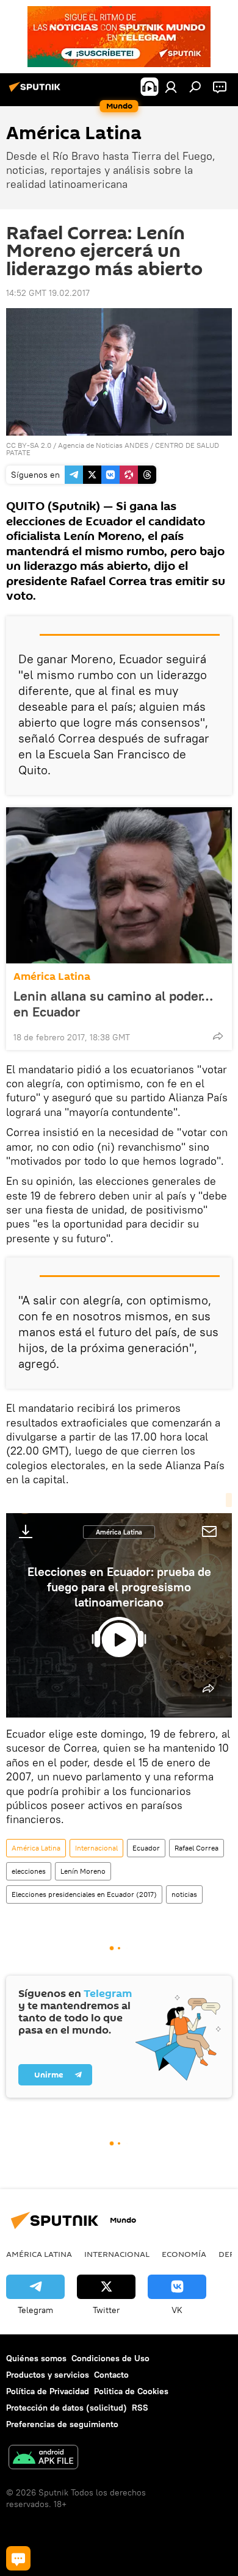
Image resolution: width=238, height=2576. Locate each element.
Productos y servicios (48, 2375)
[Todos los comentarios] (18, 2558)
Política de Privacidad (48, 2391)
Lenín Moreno (83, 1871)
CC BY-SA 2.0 (29, 445)
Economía (184, 2254)
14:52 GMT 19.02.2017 (48, 293)
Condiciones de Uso (110, 2358)
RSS (140, 2408)
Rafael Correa (197, 1848)
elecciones (29, 1871)
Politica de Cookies (131, 2391)
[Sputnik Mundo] (37, 92)
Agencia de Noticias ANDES (103, 445)
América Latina (52, 977)
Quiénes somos (36, 2358)
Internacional (96, 1848)
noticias (184, 1894)
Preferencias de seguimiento (62, 2424)
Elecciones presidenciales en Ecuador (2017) (84, 1894)
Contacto (111, 2375)
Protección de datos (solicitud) (67, 2408)
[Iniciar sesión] (171, 87)
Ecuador (146, 1848)
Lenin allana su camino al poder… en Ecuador (113, 1004)
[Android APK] (43, 2459)
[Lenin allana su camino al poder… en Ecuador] (119, 885)
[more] (218, 1036)
